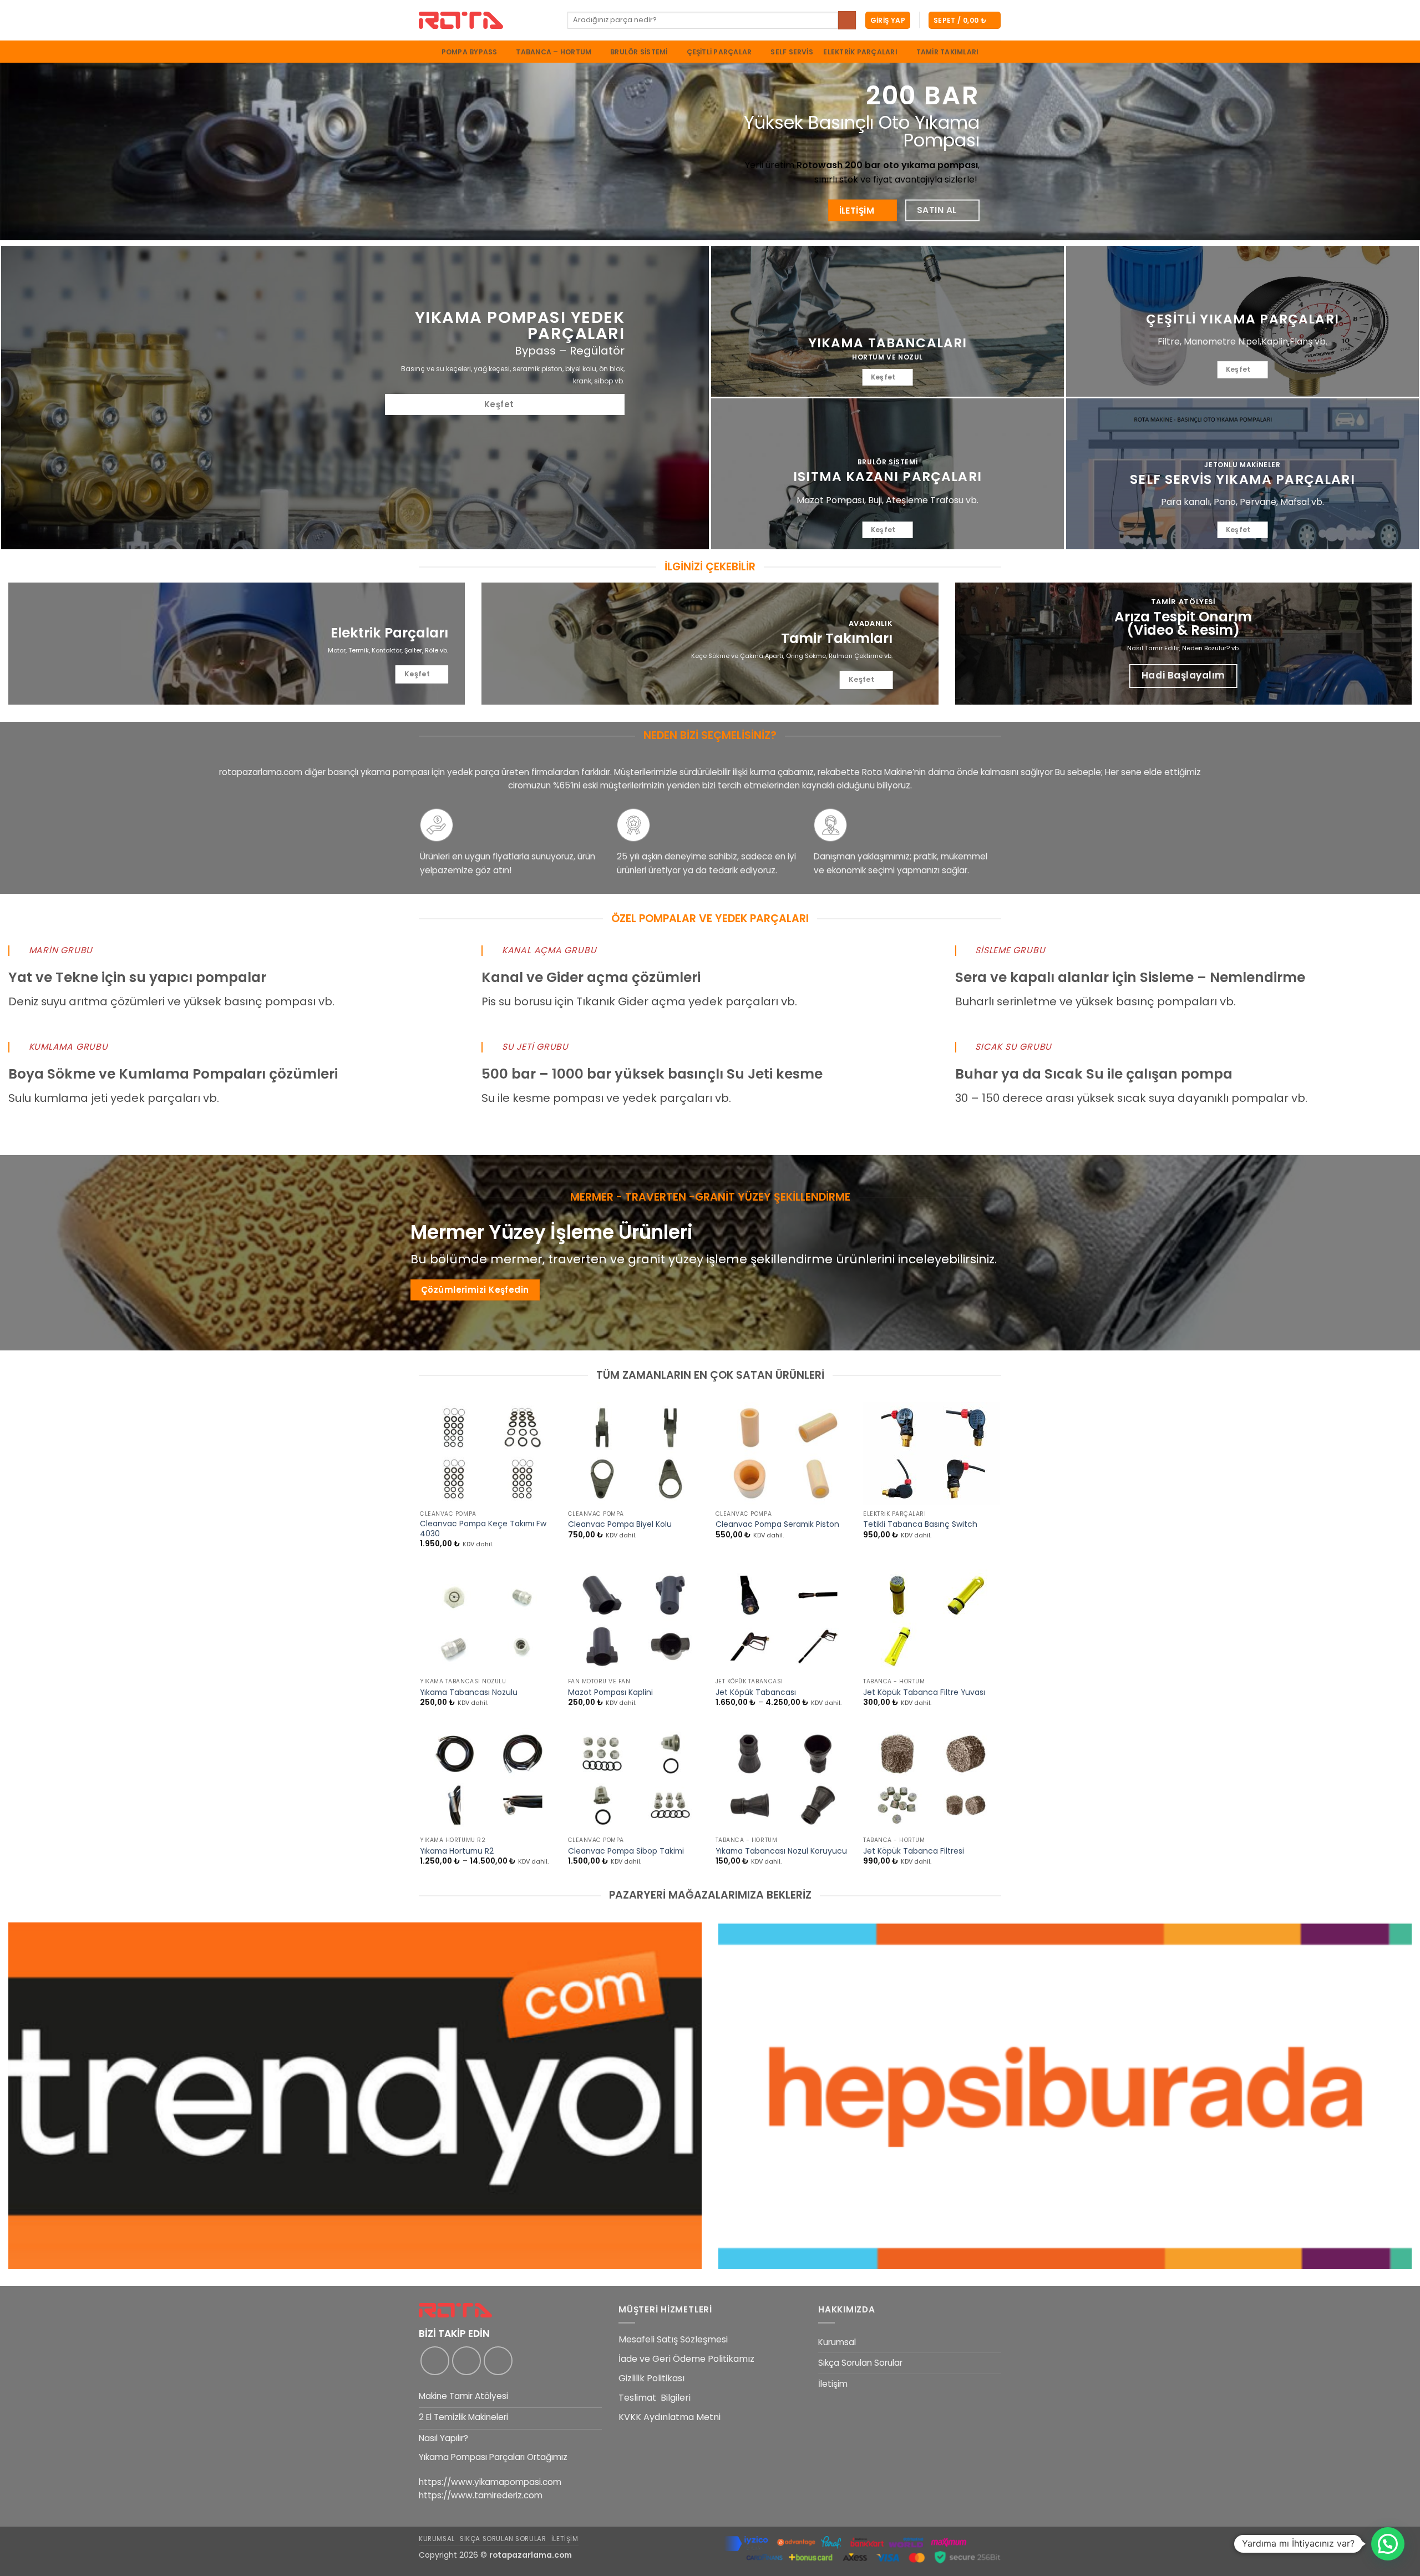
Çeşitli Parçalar (719, 52)
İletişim (833, 2384)
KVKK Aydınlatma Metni (670, 2417)
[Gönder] (847, 20)
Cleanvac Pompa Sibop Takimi (626, 1851)
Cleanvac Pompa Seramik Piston (777, 1525)
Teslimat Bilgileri (655, 2398)
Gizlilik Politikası (651, 2378)
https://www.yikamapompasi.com (490, 2482)
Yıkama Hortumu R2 (457, 1851)
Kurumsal (837, 2342)
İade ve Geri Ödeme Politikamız (686, 2359)
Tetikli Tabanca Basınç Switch (920, 1525)
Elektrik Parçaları (860, 52)
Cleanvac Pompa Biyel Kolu (620, 1525)
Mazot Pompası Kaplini (610, 1693)
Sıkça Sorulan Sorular (860, 2363)
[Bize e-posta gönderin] (498, 2361)
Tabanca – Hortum (554, 52)
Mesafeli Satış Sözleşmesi (673, 2339)
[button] (888, 20)
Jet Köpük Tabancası (756, 1693)
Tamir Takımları (948, 52)
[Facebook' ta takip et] (435, 2361)
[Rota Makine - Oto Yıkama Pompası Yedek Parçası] (485, 20)
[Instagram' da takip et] (466, 2361)
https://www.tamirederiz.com (481, 2495)
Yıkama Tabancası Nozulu (469, 1693)
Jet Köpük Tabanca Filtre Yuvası (924, 1693)
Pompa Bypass (470, 52)
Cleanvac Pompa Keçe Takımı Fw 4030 (483, 1529)
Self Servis (792, 52)
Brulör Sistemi (639, 52)
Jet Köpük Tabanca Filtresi (914, 1851)
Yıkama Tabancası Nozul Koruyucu (781, 1851)
